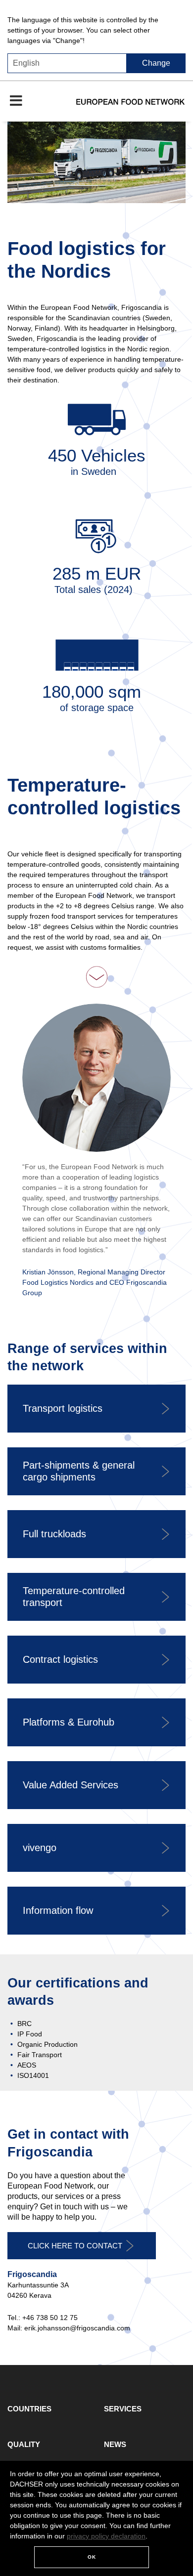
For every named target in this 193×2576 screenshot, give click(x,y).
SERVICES (123, 2409)
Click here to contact (75, 2246)
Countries (29, 2409)
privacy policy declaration (106, 2536)
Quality (24, 2444)
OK (92, 2557)
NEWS (115, 2444)
